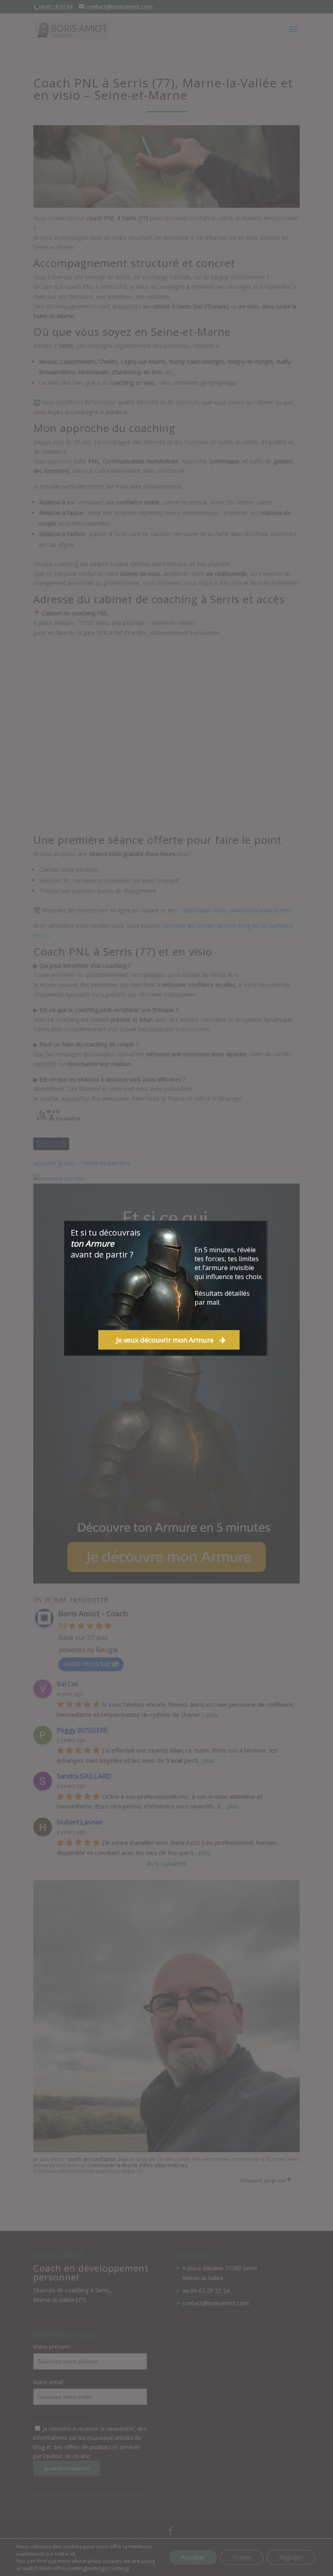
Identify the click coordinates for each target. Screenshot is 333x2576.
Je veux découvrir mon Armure (165, 1340)
